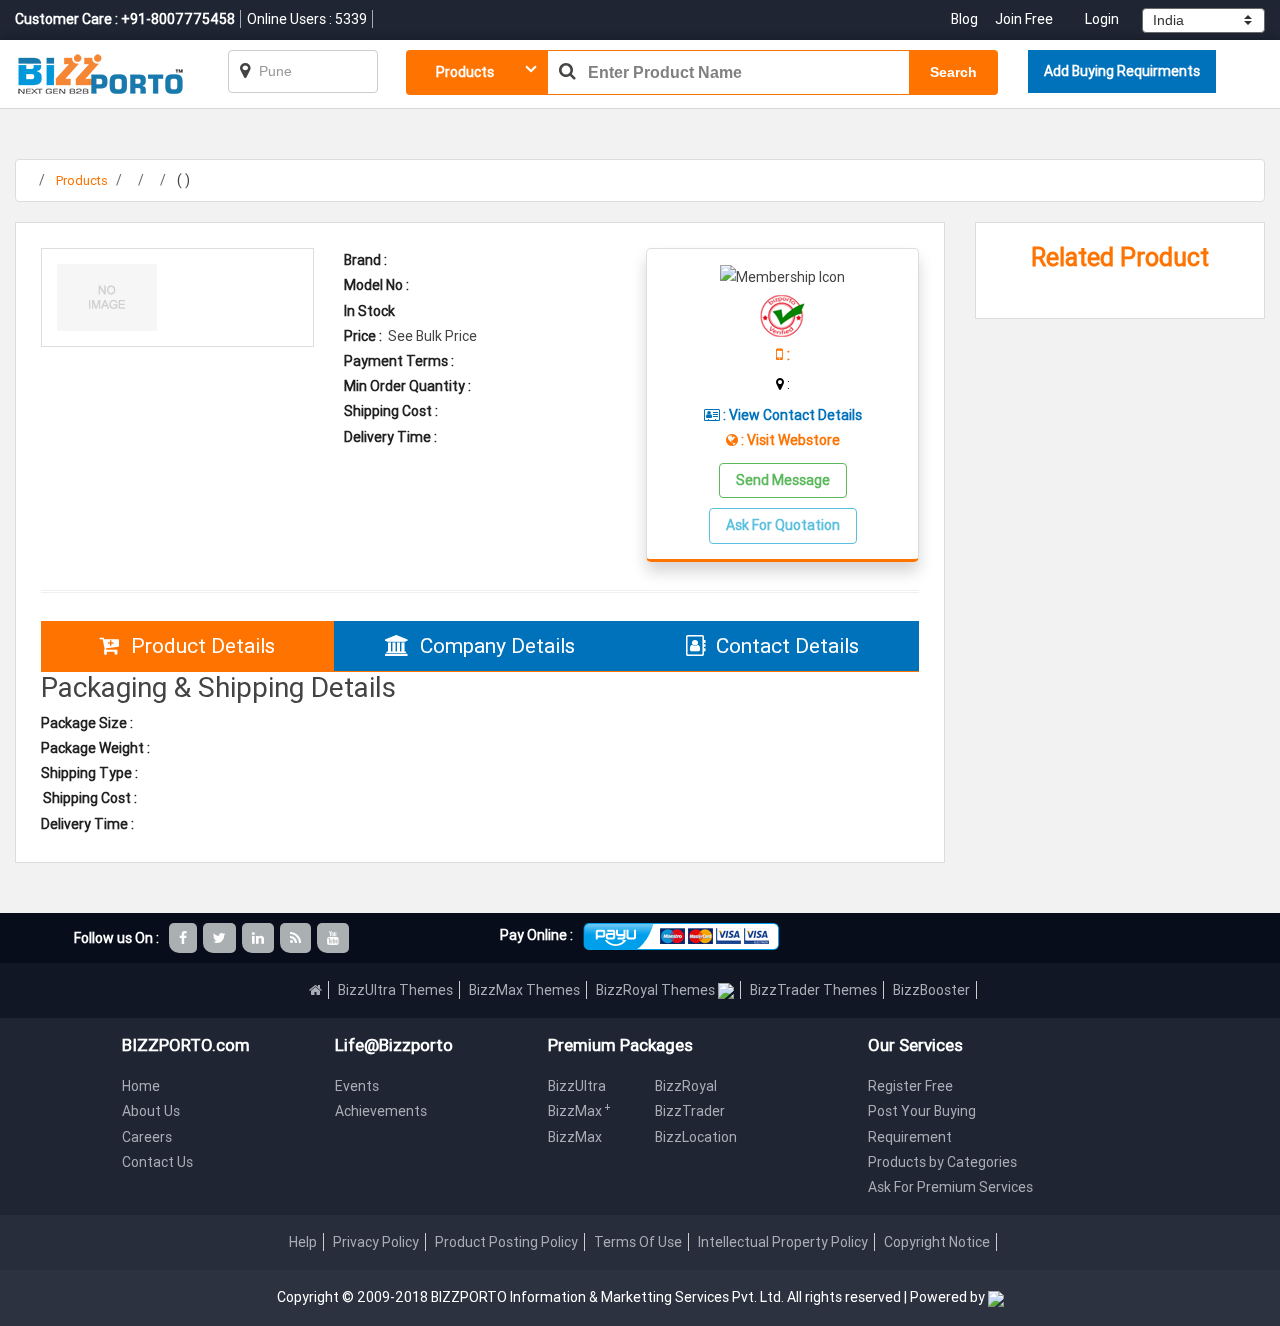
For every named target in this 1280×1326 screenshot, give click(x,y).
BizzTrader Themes (813, 990)
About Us (151, 1111)
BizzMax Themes (524, 990)
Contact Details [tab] (787, 646)
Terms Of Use (638, 1242)
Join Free (1024, 19)
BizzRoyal (686, 1086)
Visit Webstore (793, 440)
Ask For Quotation (783, 525)
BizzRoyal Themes (657, 990)
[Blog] (297, 938)
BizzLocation (696, 1137)
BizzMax (579, 1111)
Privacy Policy (376, 1242)
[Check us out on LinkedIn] (259, 938)
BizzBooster (931, 990)
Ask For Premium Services (950, 1187)
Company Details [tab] (497, 646)
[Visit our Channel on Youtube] (334, 938)
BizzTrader (690, 1111)
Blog (966, 19)
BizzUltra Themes (395, 990)
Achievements (381, 1111)
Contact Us (157, 1162)
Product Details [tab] (203, 646)
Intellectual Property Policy (783, 1242)
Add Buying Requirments (1122, 71)
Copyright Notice (937, 1242)
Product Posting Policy (506, 1242)
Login (1102, 19)
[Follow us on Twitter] (221, 938)
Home (141, 1086)
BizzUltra (577, 1086)
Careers (147, 1137)
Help (303, 1242)
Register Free (910, 1086)
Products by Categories (942, 1162)
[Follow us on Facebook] (184, 938)
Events (357, 1086)
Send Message (783, 480)
